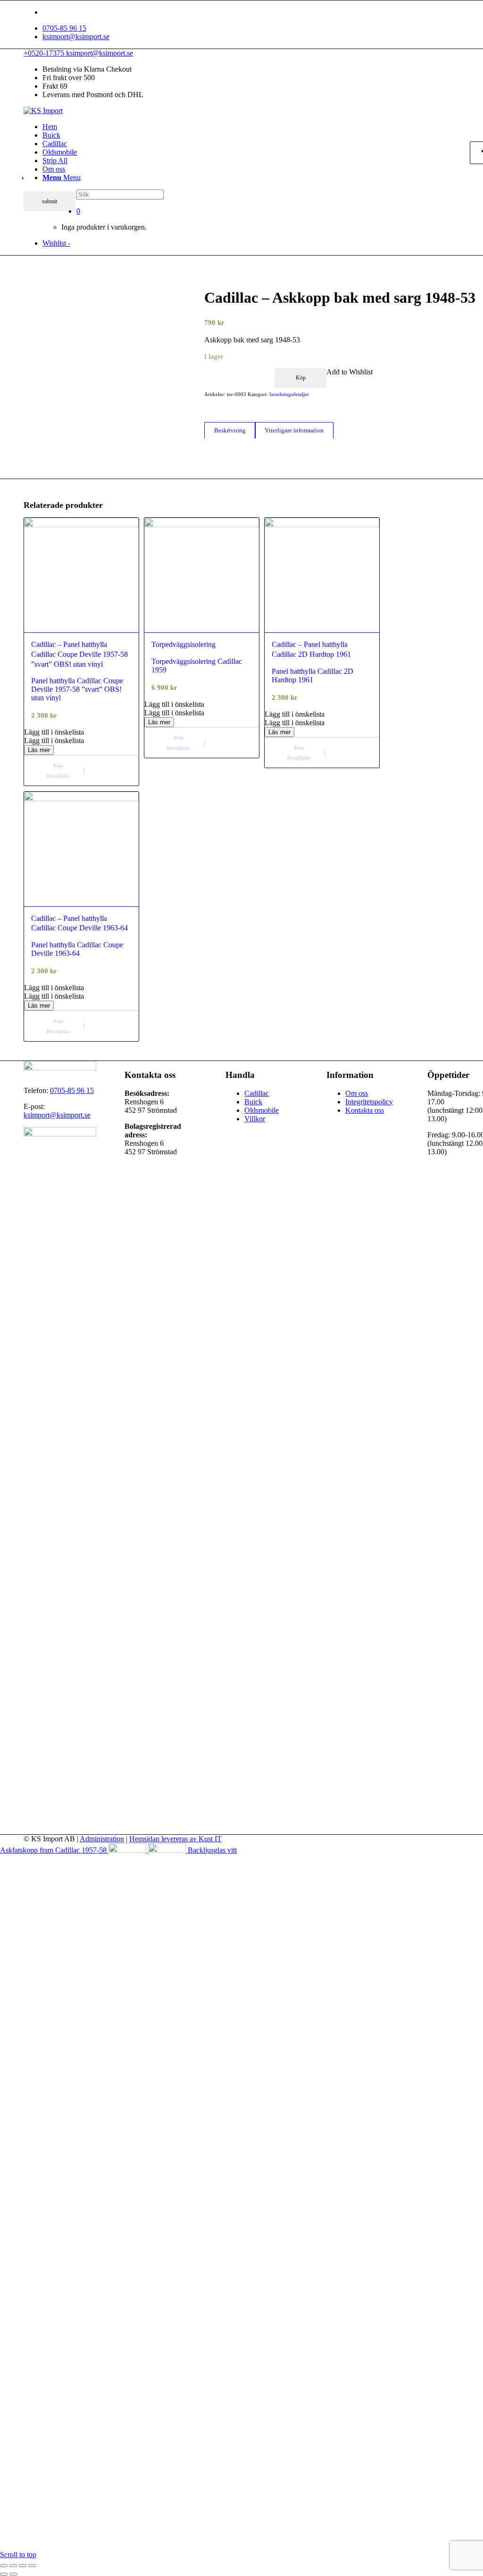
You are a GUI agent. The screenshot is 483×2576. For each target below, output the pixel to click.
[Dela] (23, 2566)
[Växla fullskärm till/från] (13, 2566)
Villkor (255, 1119)
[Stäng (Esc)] (32, 2566)
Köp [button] (58, 765)
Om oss (357, 1093)
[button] (81, 732)
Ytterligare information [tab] (294, 430)
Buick (253, 1102)
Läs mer (39, 750)
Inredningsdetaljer (289, 394)
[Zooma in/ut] (4, 2566)
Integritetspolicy (369, 1102)
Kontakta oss (365, 1110)
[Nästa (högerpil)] (13, 2574)
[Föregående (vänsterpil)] (4, 2574)
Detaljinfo (58, 776)
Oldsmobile (262, 1110)
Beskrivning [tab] (230, 430)
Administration (102, 1839)
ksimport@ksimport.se (76, 37)
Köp (301, 378)
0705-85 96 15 (64, 28)
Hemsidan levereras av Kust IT (175, 1839)
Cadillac (257, 1093)
